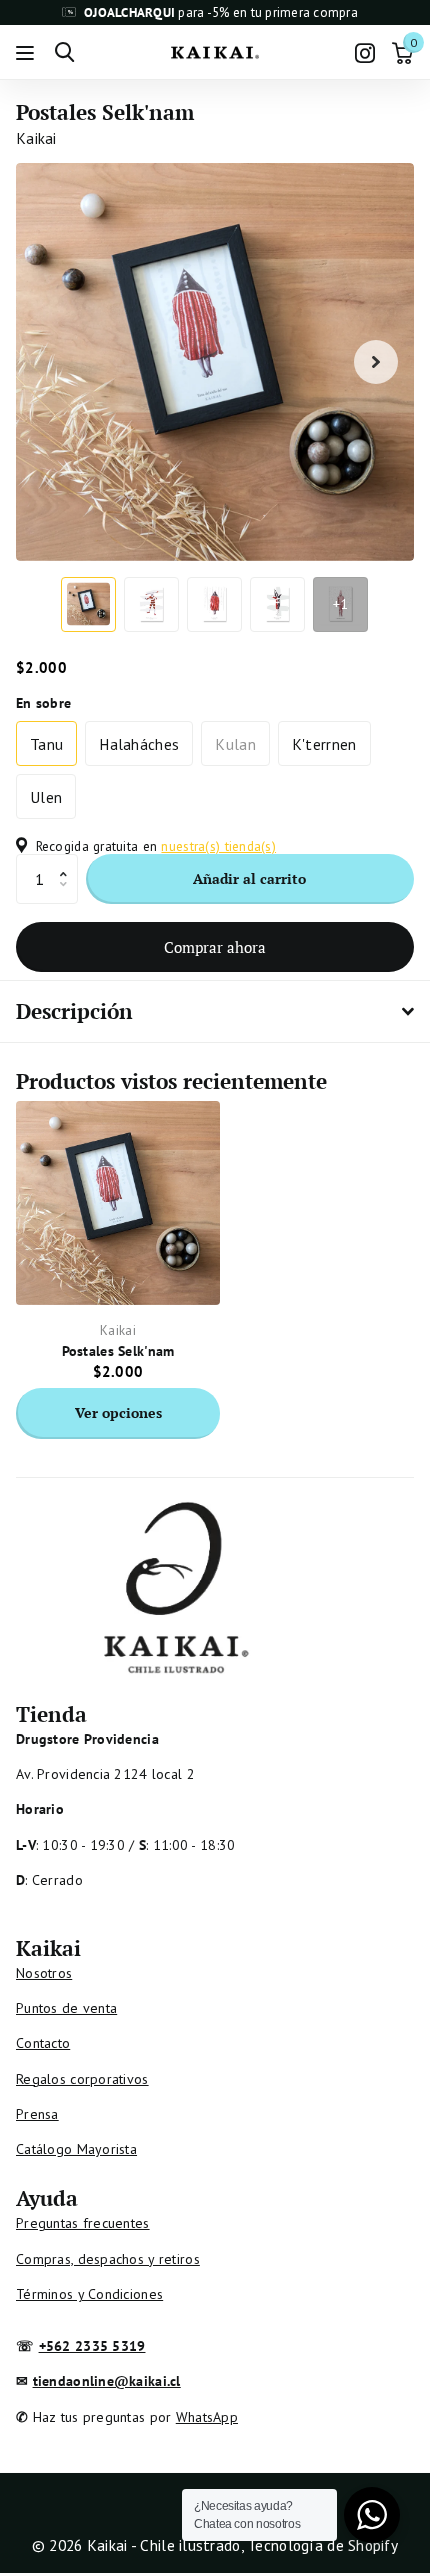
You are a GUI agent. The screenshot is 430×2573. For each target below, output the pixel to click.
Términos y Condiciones (89, 2294)
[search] (64, 52)
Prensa (37, 2114)
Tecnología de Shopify (322, 2545)
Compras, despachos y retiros (108, 2259)
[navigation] (88, 604)
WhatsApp (207, 2417)
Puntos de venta (66, 2008)
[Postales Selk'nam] (118, 1203)
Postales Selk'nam (118, 1351)
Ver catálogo (27, 52)
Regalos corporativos (82, 2079)
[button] (68, 861)
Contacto (43, 2043)
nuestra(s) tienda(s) (218, 846)
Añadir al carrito (249, 878)
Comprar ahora (215, 947)
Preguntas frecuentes (83, 2223)
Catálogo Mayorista (76, 2149)
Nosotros (44, 1973)
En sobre (43, 703)
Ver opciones (118, 1412)
